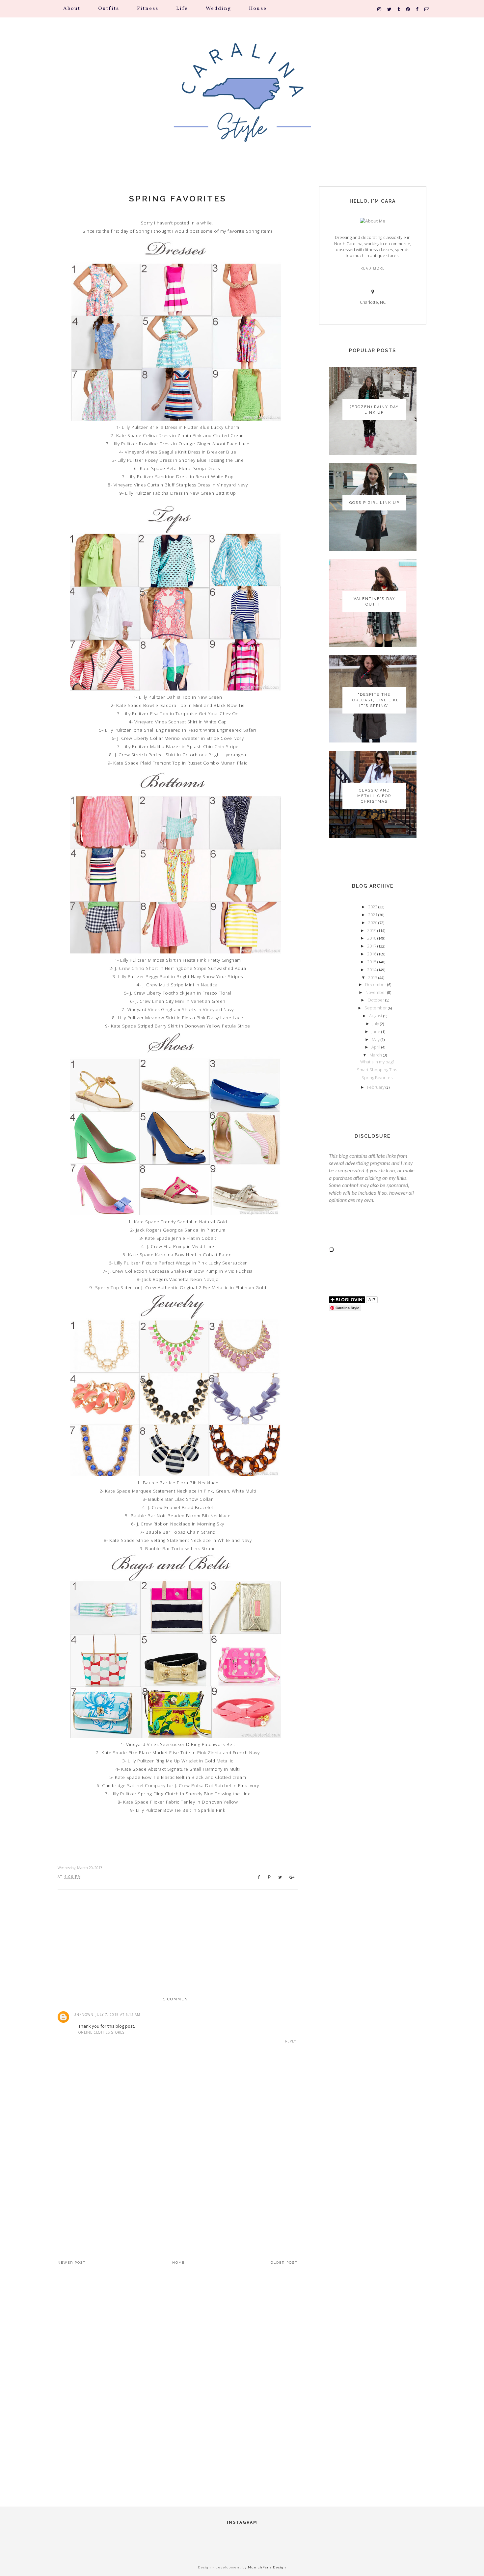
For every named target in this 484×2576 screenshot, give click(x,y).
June (376, 1031)
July (376, 1024)
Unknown (83, 2015)
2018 (372, 938)
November (376, 992)
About (72, 9)
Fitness (148, 9)
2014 (372, 970)
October (376, 1000)
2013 (373, 977)
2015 (372, 962)
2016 (372, 954)
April (376, 1047)
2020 (373, 923)
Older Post (284, 2263)
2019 (372, 930)
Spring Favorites (178, 198)
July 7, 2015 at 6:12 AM (118, 2015)
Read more (373, 268)
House (258, 9)
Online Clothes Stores (101, 2032)
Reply (291, 2041)
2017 (372, 946)
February (376, 1087)
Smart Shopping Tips (377, 1070)
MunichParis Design (267, 2567)
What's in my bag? (377, 1062)
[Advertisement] (178, 2188)
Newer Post (72, 2263)
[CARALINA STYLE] (242, 102)
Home (178, 2263)
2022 (373, 907)
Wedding (218, 9)
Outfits (109, 9)
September (376, 1008)
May (376, 1039)
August (376, 1016)
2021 (373, 915)
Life (182, 9)
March (376, 1055)
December (376, 984)
